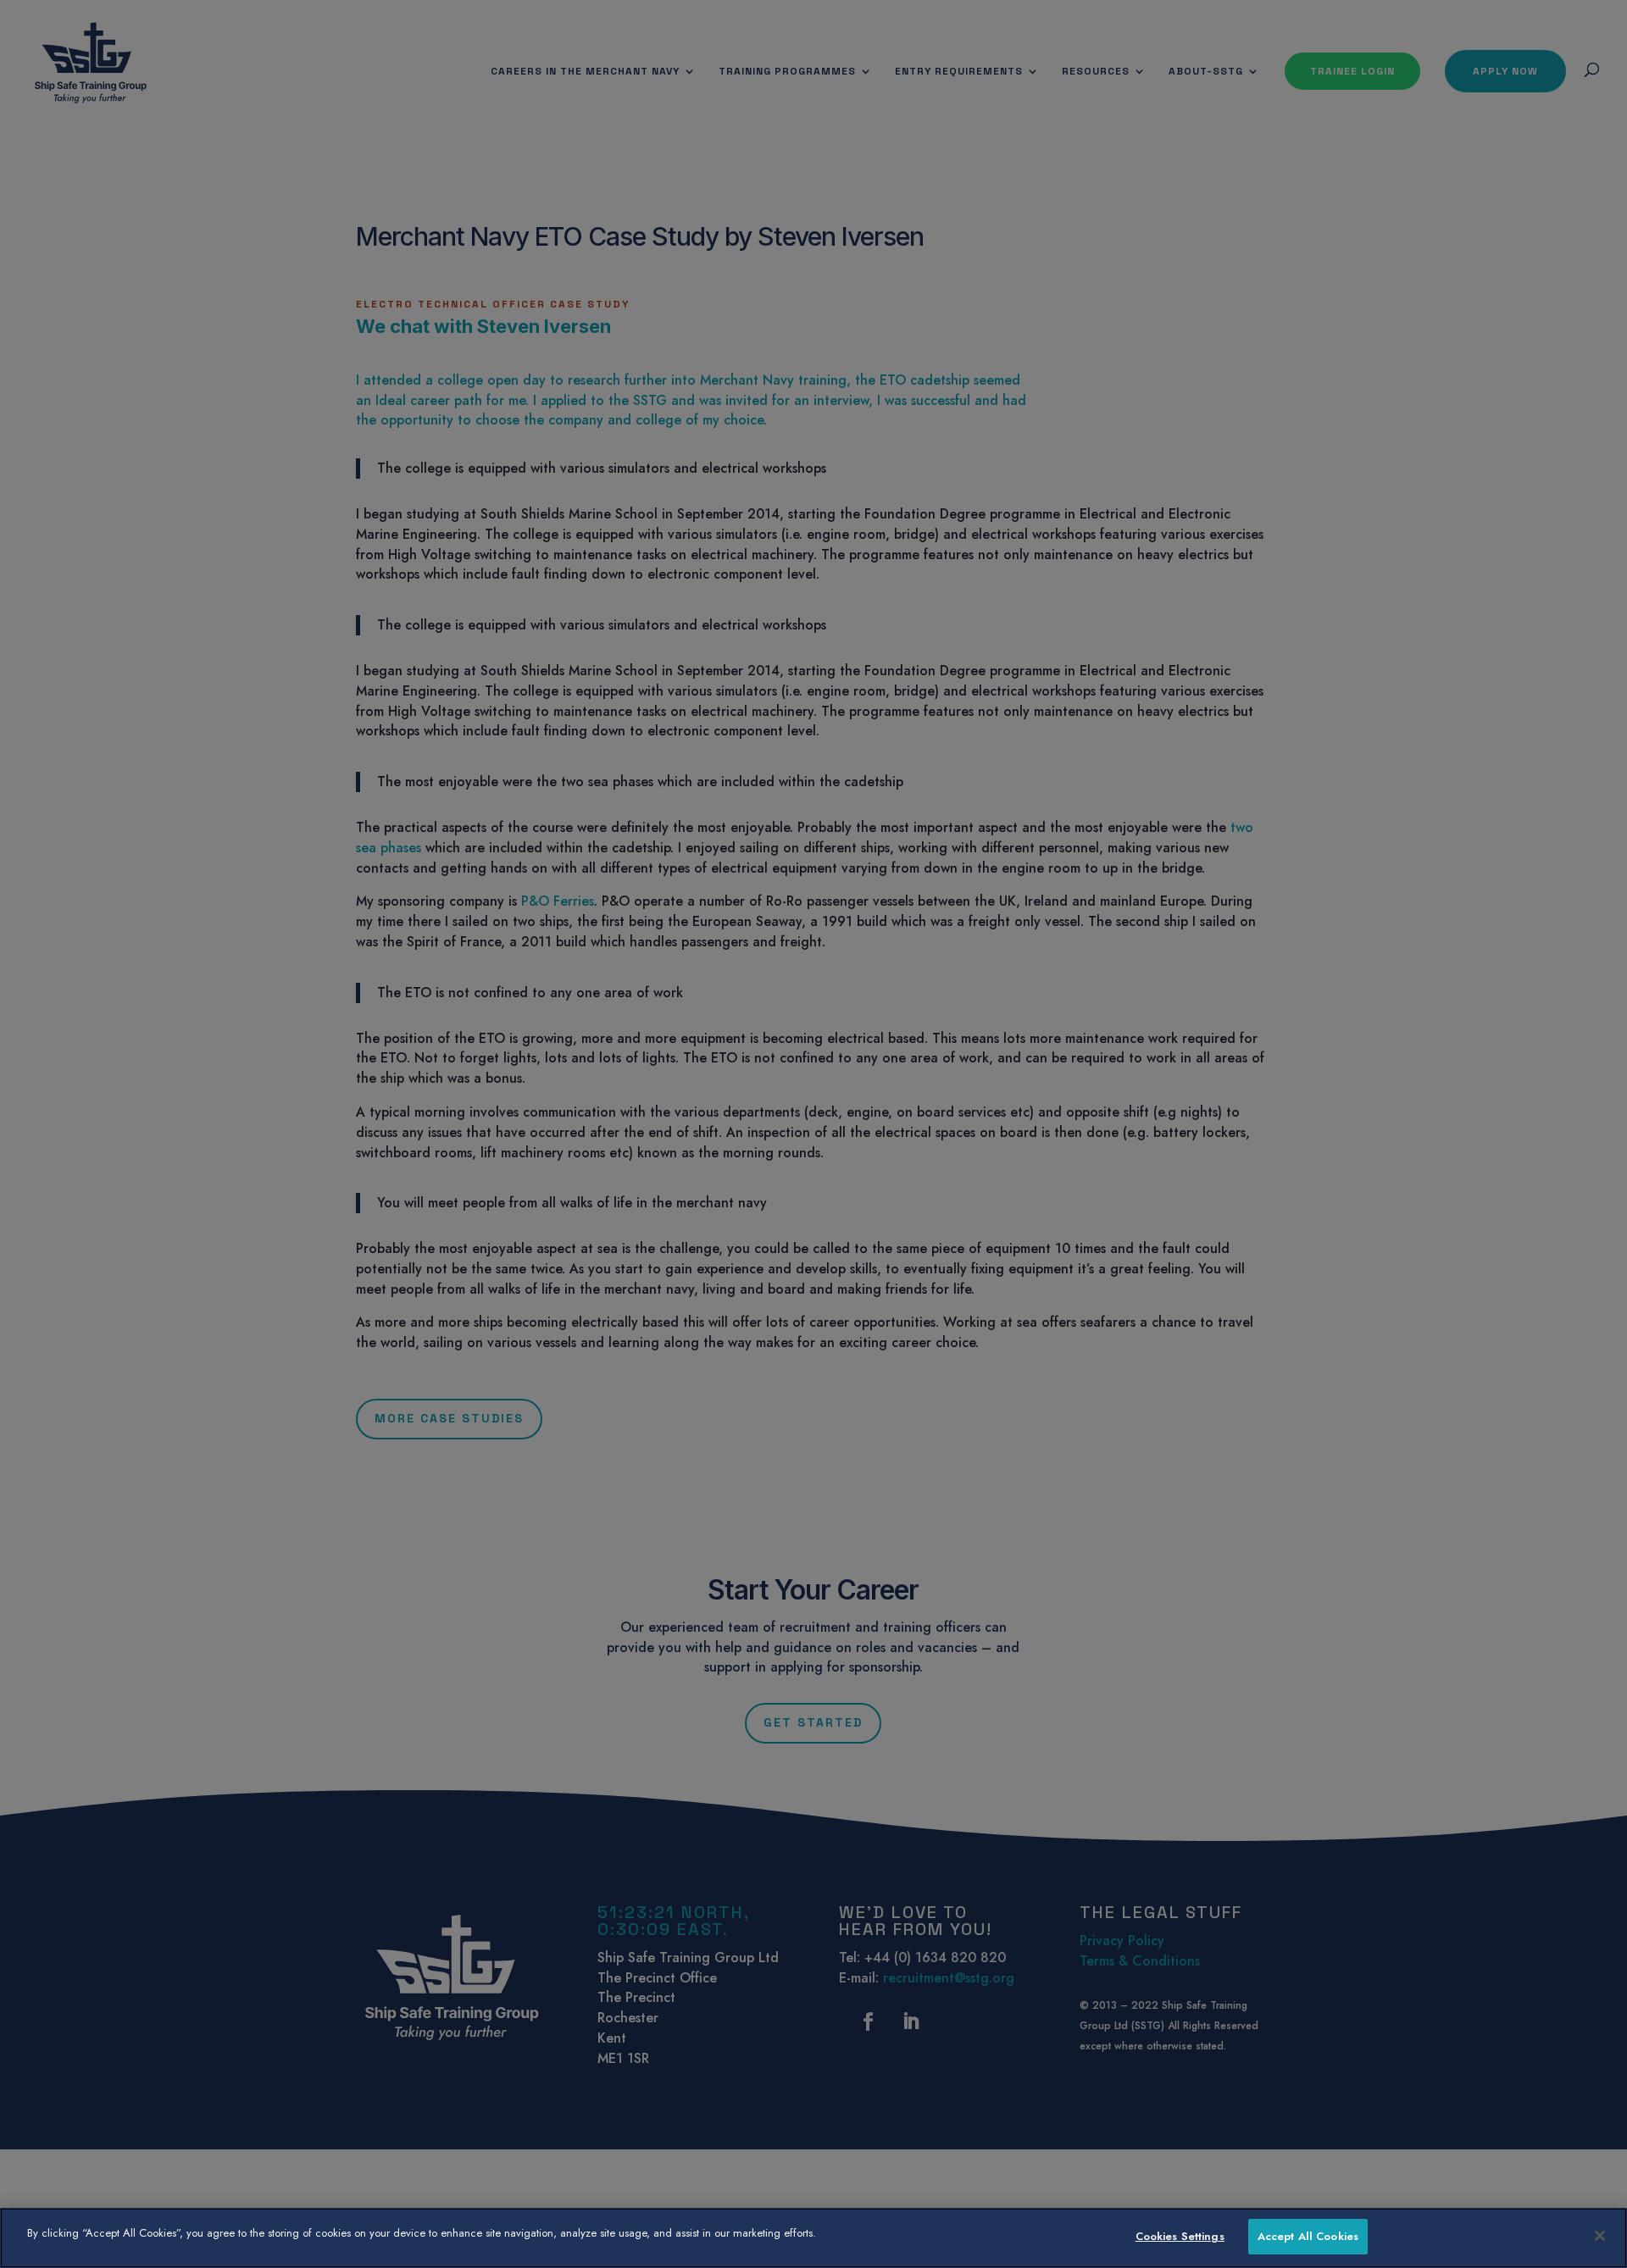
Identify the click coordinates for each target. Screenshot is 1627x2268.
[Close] (1600, 2236)
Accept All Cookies (1308, 2236)
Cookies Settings (1180, 2236)
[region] (813, 2238)
